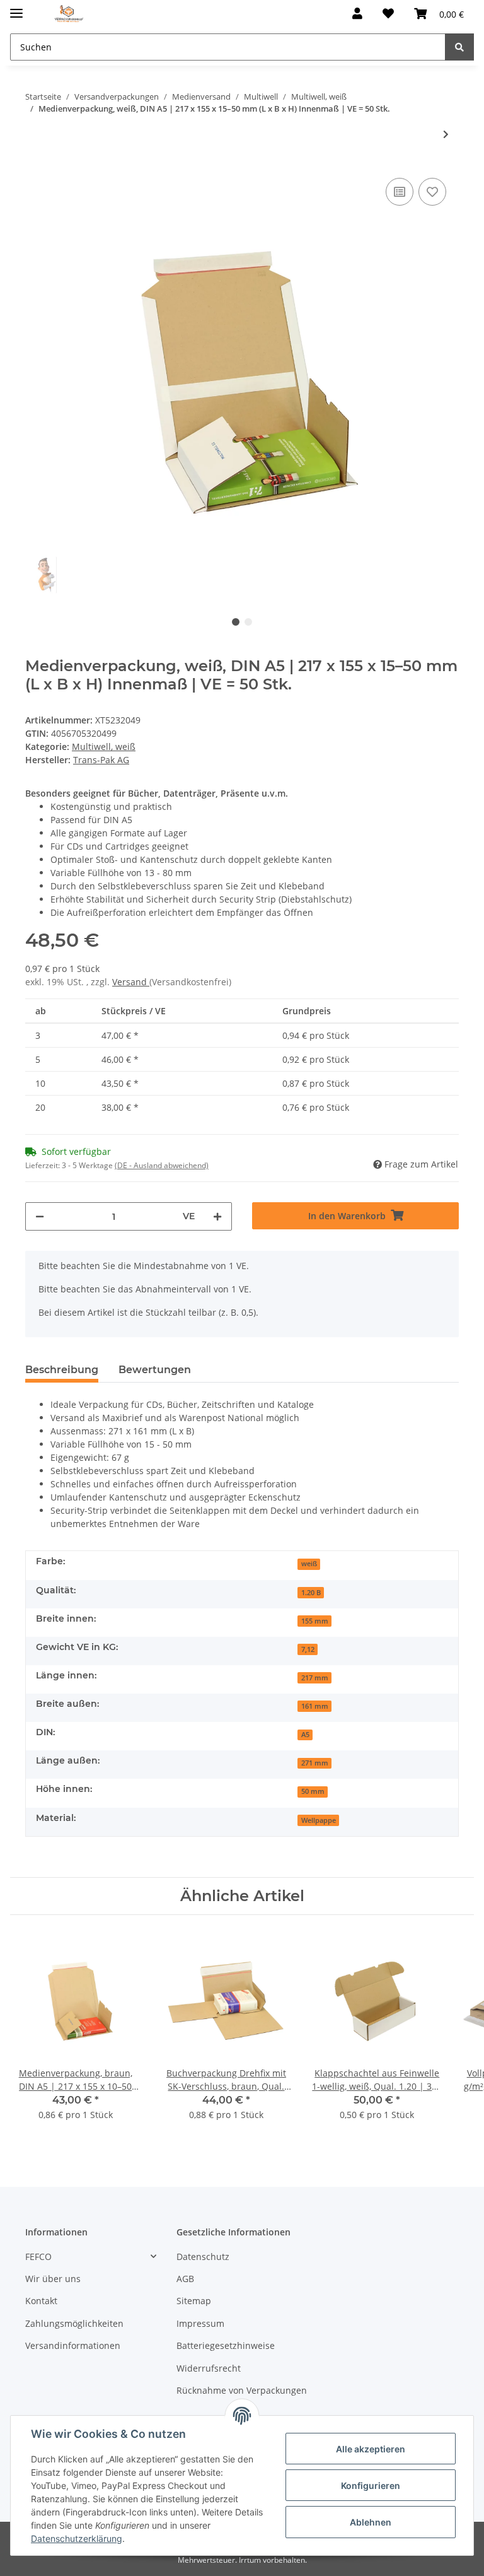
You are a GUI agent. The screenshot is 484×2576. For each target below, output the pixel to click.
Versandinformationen (73, 2345)
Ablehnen (371, 2522)
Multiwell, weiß (104, 746)
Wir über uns (53, 2279)
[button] (357, 14)
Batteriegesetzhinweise (226, 2345)
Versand (131, 982)
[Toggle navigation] (16, 8)
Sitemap (194, 2301)
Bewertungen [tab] (155, 1370)
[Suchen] (459, 47)
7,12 (308, 1649)
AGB (185, 2279)
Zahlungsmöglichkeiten (74, 2323)
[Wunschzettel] (388, 14)
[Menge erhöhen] (217, 1216)
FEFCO (38, 2257)
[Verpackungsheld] (69, 14)
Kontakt (41, 2301)
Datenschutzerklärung (77, 2538)
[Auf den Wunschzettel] (432, 192)
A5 (305, 1735)
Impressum (200, 2323)
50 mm (313, 1791)
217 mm (315, 1678)
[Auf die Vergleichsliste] (400, 192)
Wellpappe (319, 1820)
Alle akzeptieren (371, 2449)
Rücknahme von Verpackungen (242, 2390)
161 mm (315, 1706)
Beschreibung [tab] (62, 1370)
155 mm (315, 1621)
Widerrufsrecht (209, 2368)
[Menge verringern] (40, 1216)
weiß (309, 1564)
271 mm (315, 1763)
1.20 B (311, 1593)
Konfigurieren (371, 2485)
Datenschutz (203, 2257)
